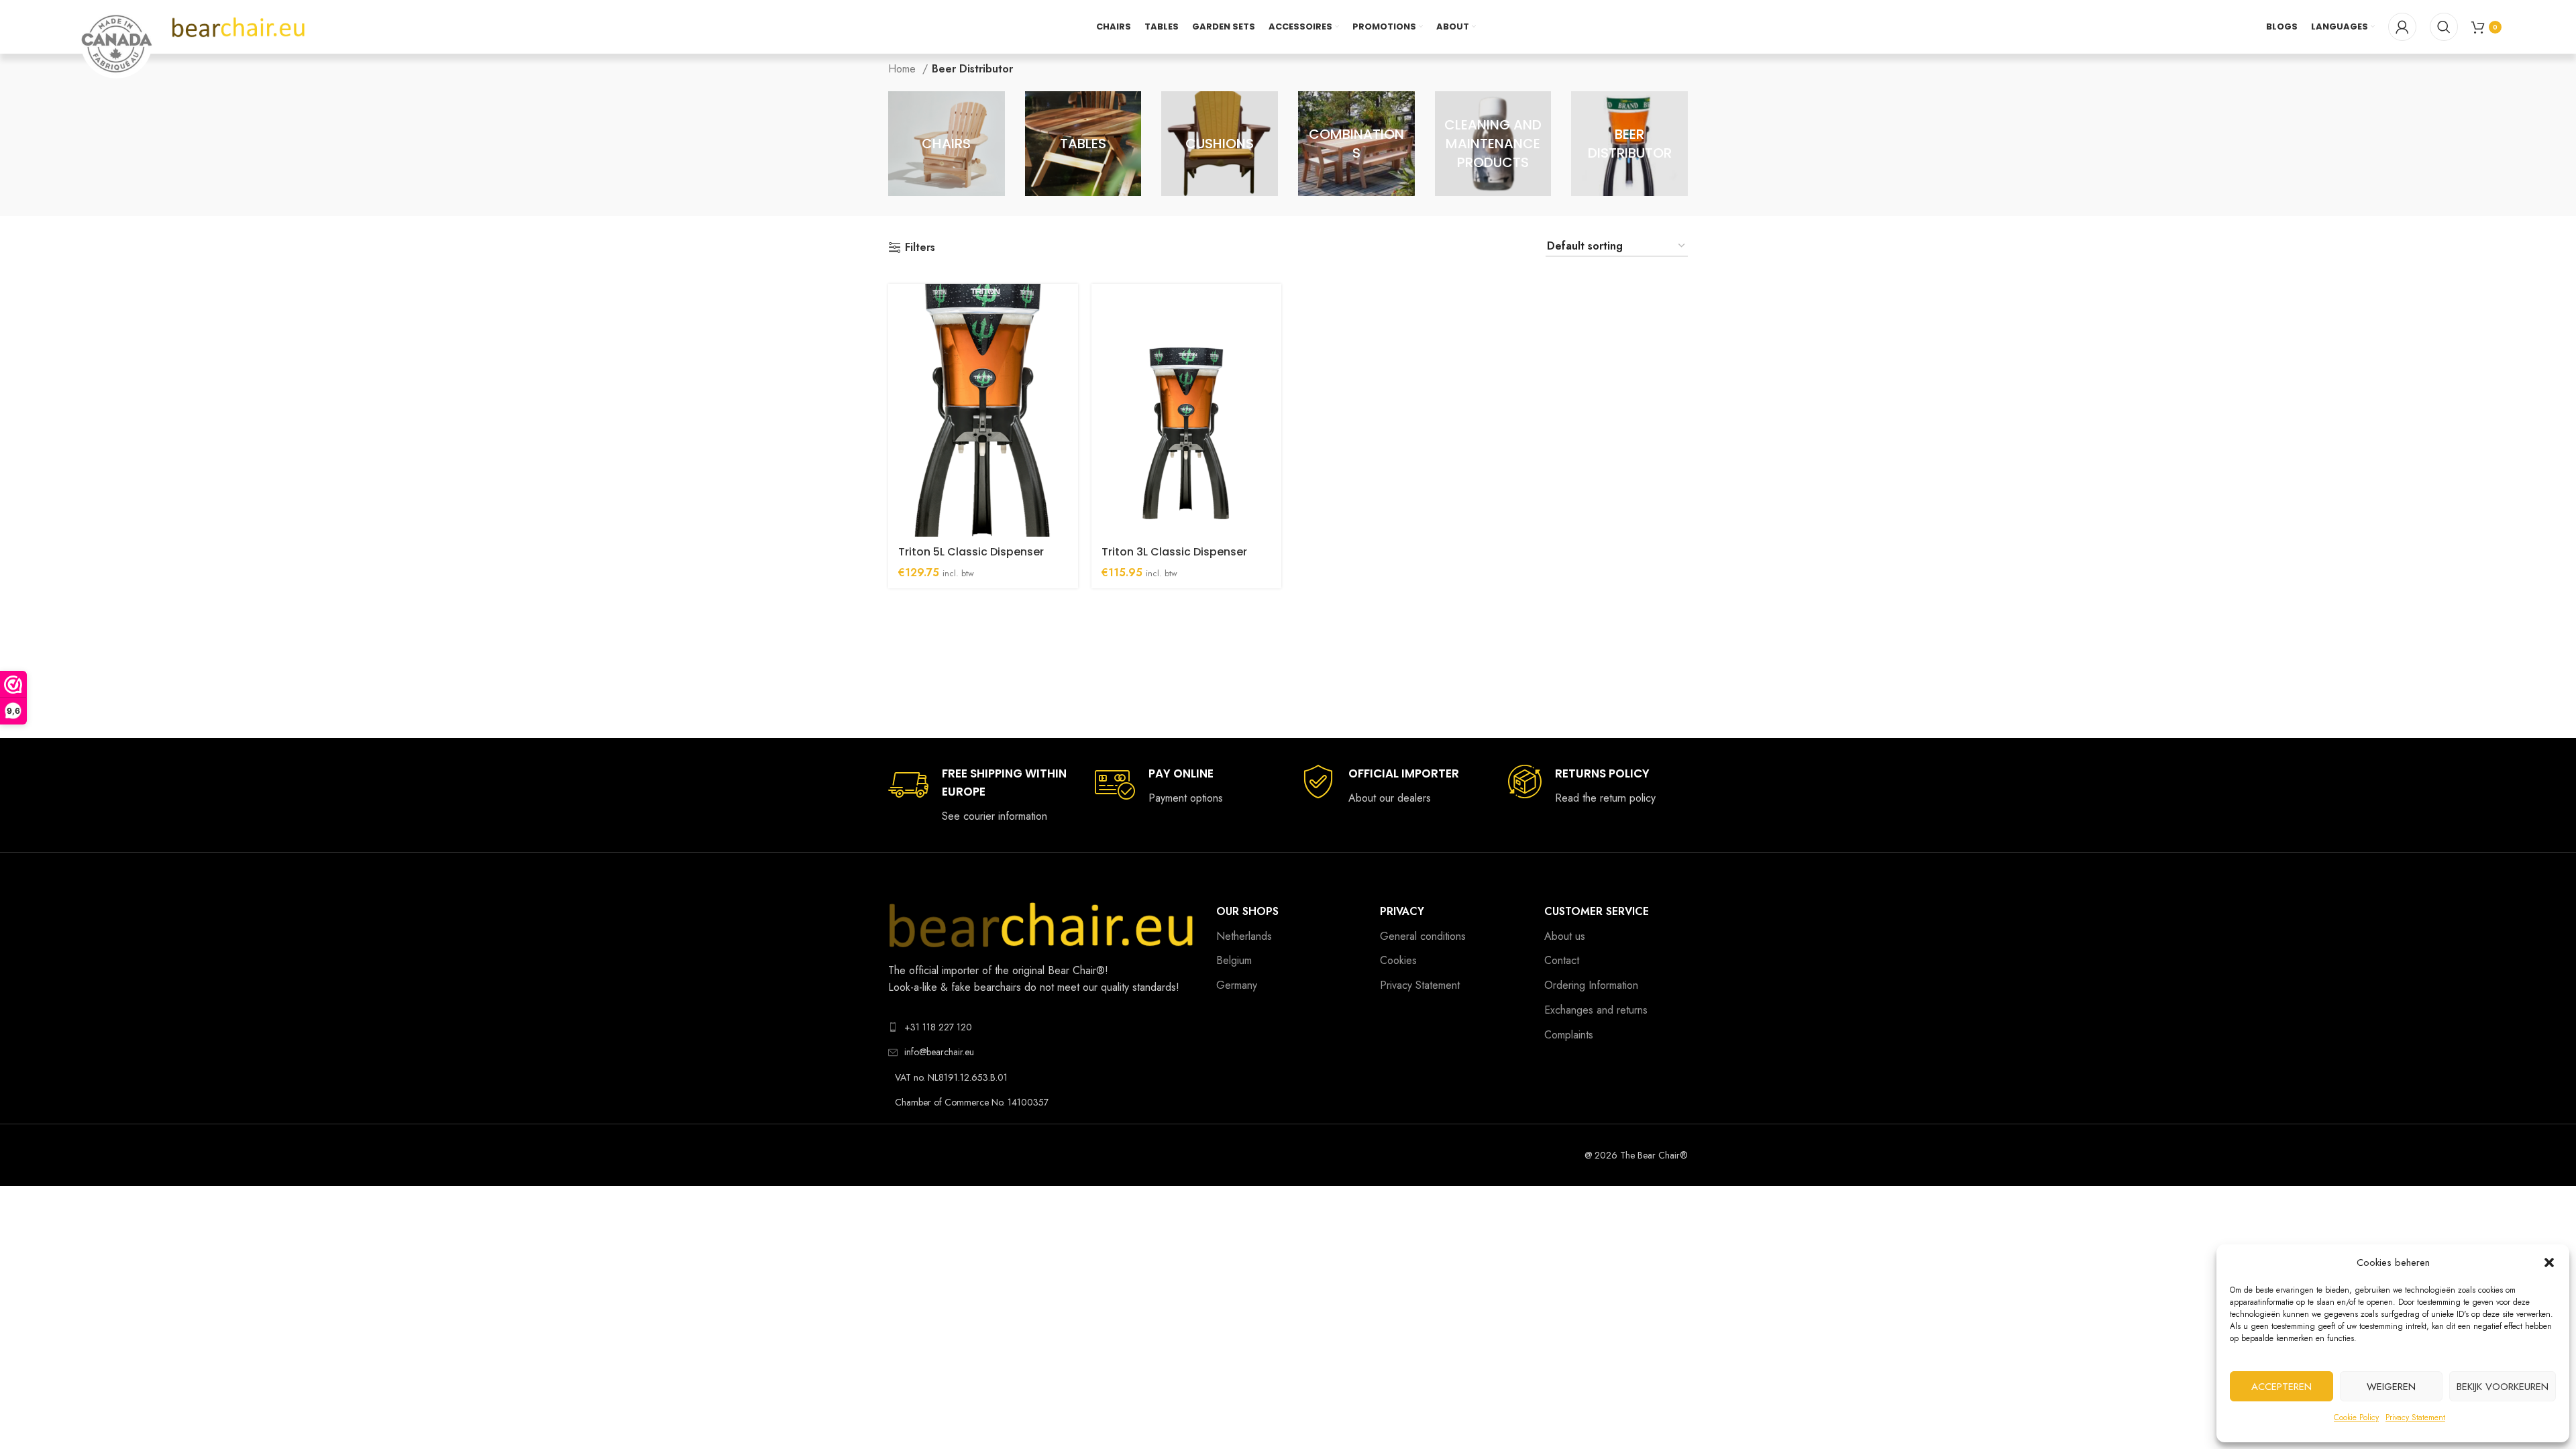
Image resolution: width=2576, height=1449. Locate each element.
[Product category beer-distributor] (1629, 144)
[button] (2549, 1263)
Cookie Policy (2356, 1417)
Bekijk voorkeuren (2503, 1387)
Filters (920, 247)
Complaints (1569, 1035)
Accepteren (2282, 1387)
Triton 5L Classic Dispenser (971, 552)
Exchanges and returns (1596, 1010)
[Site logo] (239, 26)
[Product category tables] (1083, 144)
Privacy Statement (2415, 1417)
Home (904, 69)
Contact (1562, 960)
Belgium (1234, 960)
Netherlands (1244, 936)
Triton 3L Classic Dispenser (1174, 552)
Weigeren (2391, 1387)
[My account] (2402, 27)
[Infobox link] (978, 795)
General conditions (1423, 936)
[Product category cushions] (1220, 144)
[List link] (1042, 1027)
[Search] (2444, 27)
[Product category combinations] (1356, 144)
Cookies (1398, 960)
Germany (1237, 985)
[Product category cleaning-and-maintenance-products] (1493, 144)
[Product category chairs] (947, 144)
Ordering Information (1591, 985)
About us (1565, 936)
